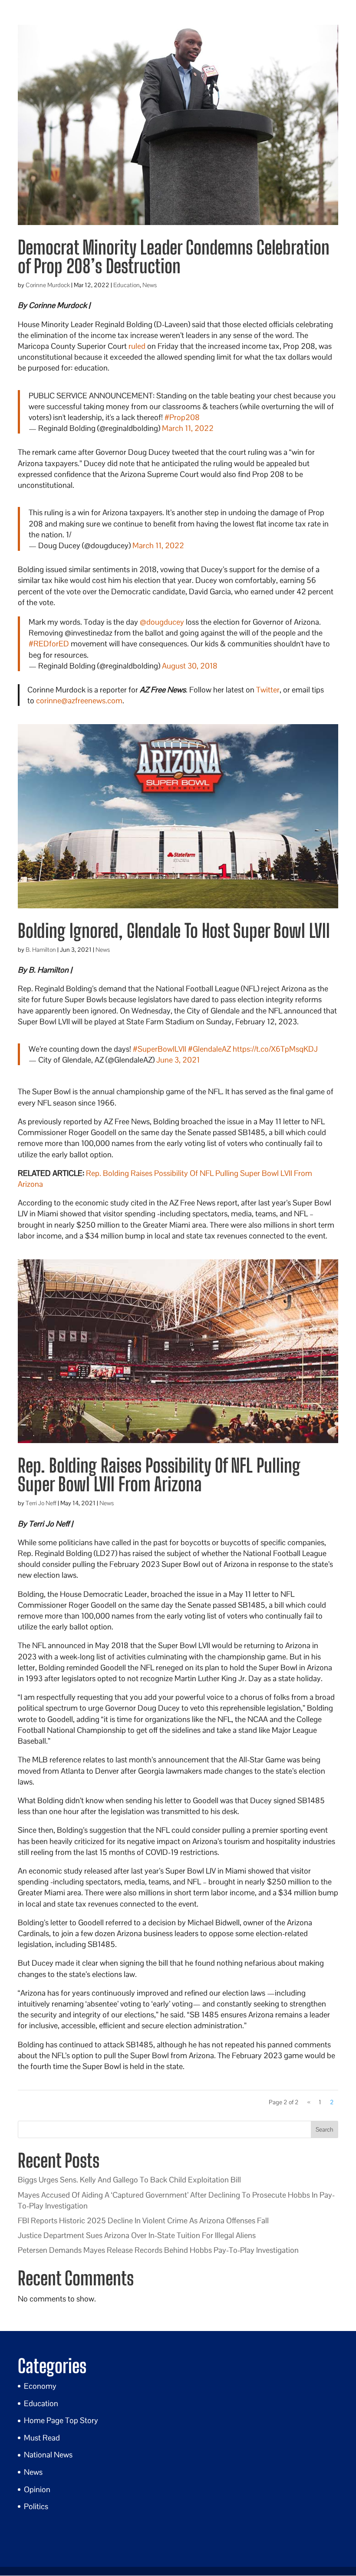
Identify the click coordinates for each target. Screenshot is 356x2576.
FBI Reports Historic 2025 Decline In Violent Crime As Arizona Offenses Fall (143, 2220)
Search (325, 2129)
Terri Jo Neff (41, 1503)
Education (127, 285)
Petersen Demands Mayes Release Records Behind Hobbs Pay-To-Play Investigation (158, 2250)
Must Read (42, 2438)
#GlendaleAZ (209, 1049)
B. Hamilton (41, 950)
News (150, 285)
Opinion (37, 2489)
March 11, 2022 (188, 428)
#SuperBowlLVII (160, 1049)
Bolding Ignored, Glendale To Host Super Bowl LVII (174, 931)
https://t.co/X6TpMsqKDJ (275, 1049)
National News (48, 2455)
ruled (137, 346)
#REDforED (49, 644)
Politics (36, 2506)
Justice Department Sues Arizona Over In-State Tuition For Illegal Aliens (137, 2235)
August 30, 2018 (190, 666)
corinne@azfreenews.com (79, 700)
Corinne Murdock (48, 285)
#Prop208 (182, 417)
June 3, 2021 (178, 1060)
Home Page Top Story (61, 2420)
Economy (40, 2386)
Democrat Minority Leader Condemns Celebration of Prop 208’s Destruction (174, 257)
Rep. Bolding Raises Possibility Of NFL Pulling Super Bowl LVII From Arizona (159, 1475)
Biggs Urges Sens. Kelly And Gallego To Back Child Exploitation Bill (129, 2180)
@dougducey (162, 622)
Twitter (268, 690)
